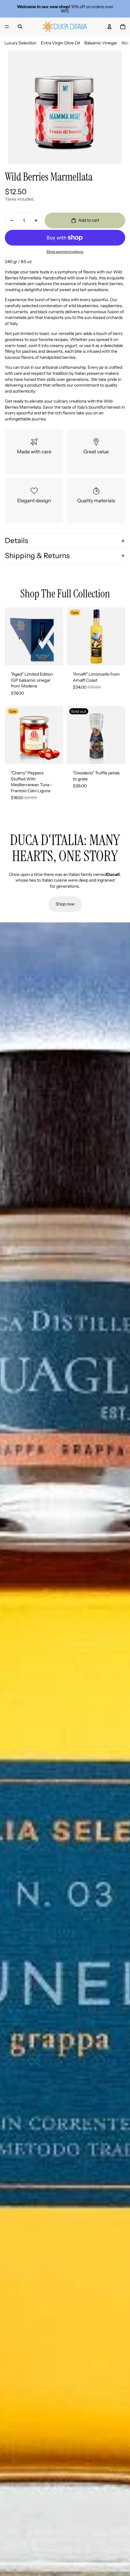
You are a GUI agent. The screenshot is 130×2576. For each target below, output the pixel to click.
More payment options (65, 252)
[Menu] (7, 27)
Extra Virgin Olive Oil (60, 43)
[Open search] (20, 27)
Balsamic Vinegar (101, 43)
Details (16, 540)
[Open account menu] (109, 27)
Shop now (65, 904)
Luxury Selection (20, 43)
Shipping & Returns (37, 556)
